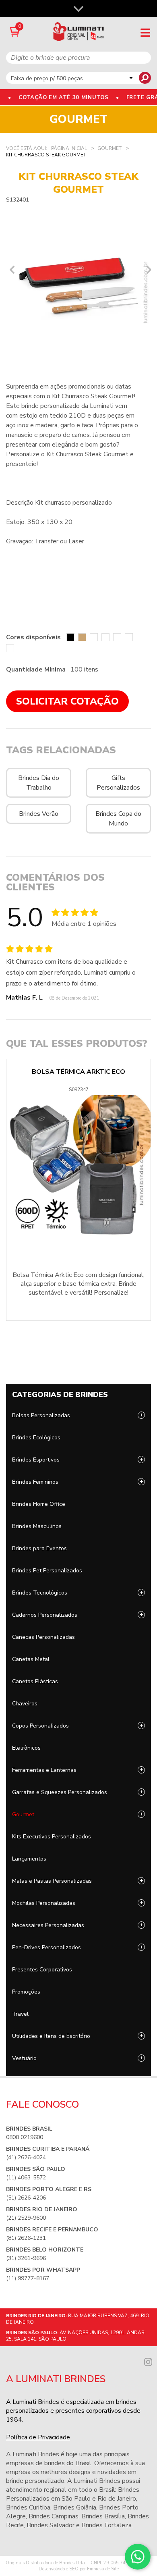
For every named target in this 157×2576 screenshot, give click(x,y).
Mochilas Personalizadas (44, 1903)
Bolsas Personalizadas (41, 1415)
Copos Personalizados (40, 1726)
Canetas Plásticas (35, 1681)
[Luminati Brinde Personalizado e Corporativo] (79, 32)
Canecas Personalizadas (43, 1637)
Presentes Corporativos (42, 1970)
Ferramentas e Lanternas (44, 1770)
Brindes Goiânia (75, 2507)
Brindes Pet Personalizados (47, 1571)
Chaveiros (25, 1704)
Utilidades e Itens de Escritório (51, 2036)
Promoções (26, 1992)
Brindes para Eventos (39, 1548)
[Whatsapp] (138, 2557)
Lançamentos (29, 1859)
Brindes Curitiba (28, 2507)
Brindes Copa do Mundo (118, 819)
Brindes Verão (39, 814)
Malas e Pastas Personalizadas (52, 1881)
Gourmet (23, 1814)
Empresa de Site (103, 2569)
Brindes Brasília (103, 2516)
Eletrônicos (26, 1748)
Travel (20, 2014)
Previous (10, 270)
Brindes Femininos (35, 1482)
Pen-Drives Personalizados (46, 1947)
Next (147, 270)
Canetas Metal (31, 1659)
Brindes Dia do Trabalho (39, 783)
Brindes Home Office (39, 1504)
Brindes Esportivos (36, 1460)
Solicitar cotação (67, 701)
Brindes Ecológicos (36, 1438)
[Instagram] (148, 2361)
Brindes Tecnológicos (40, 1593)
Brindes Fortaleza (106, 2525)
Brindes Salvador (51, 2525)
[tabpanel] (78, 284)
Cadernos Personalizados (45, 1615)
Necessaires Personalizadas (48, 1925)
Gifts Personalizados (118, 783)
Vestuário (24, 2058)
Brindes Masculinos (37, 1526)
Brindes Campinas (54, 2516)
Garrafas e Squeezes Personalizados (60, 1792)
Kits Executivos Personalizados (52, 1837)
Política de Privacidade (38, 2437)
